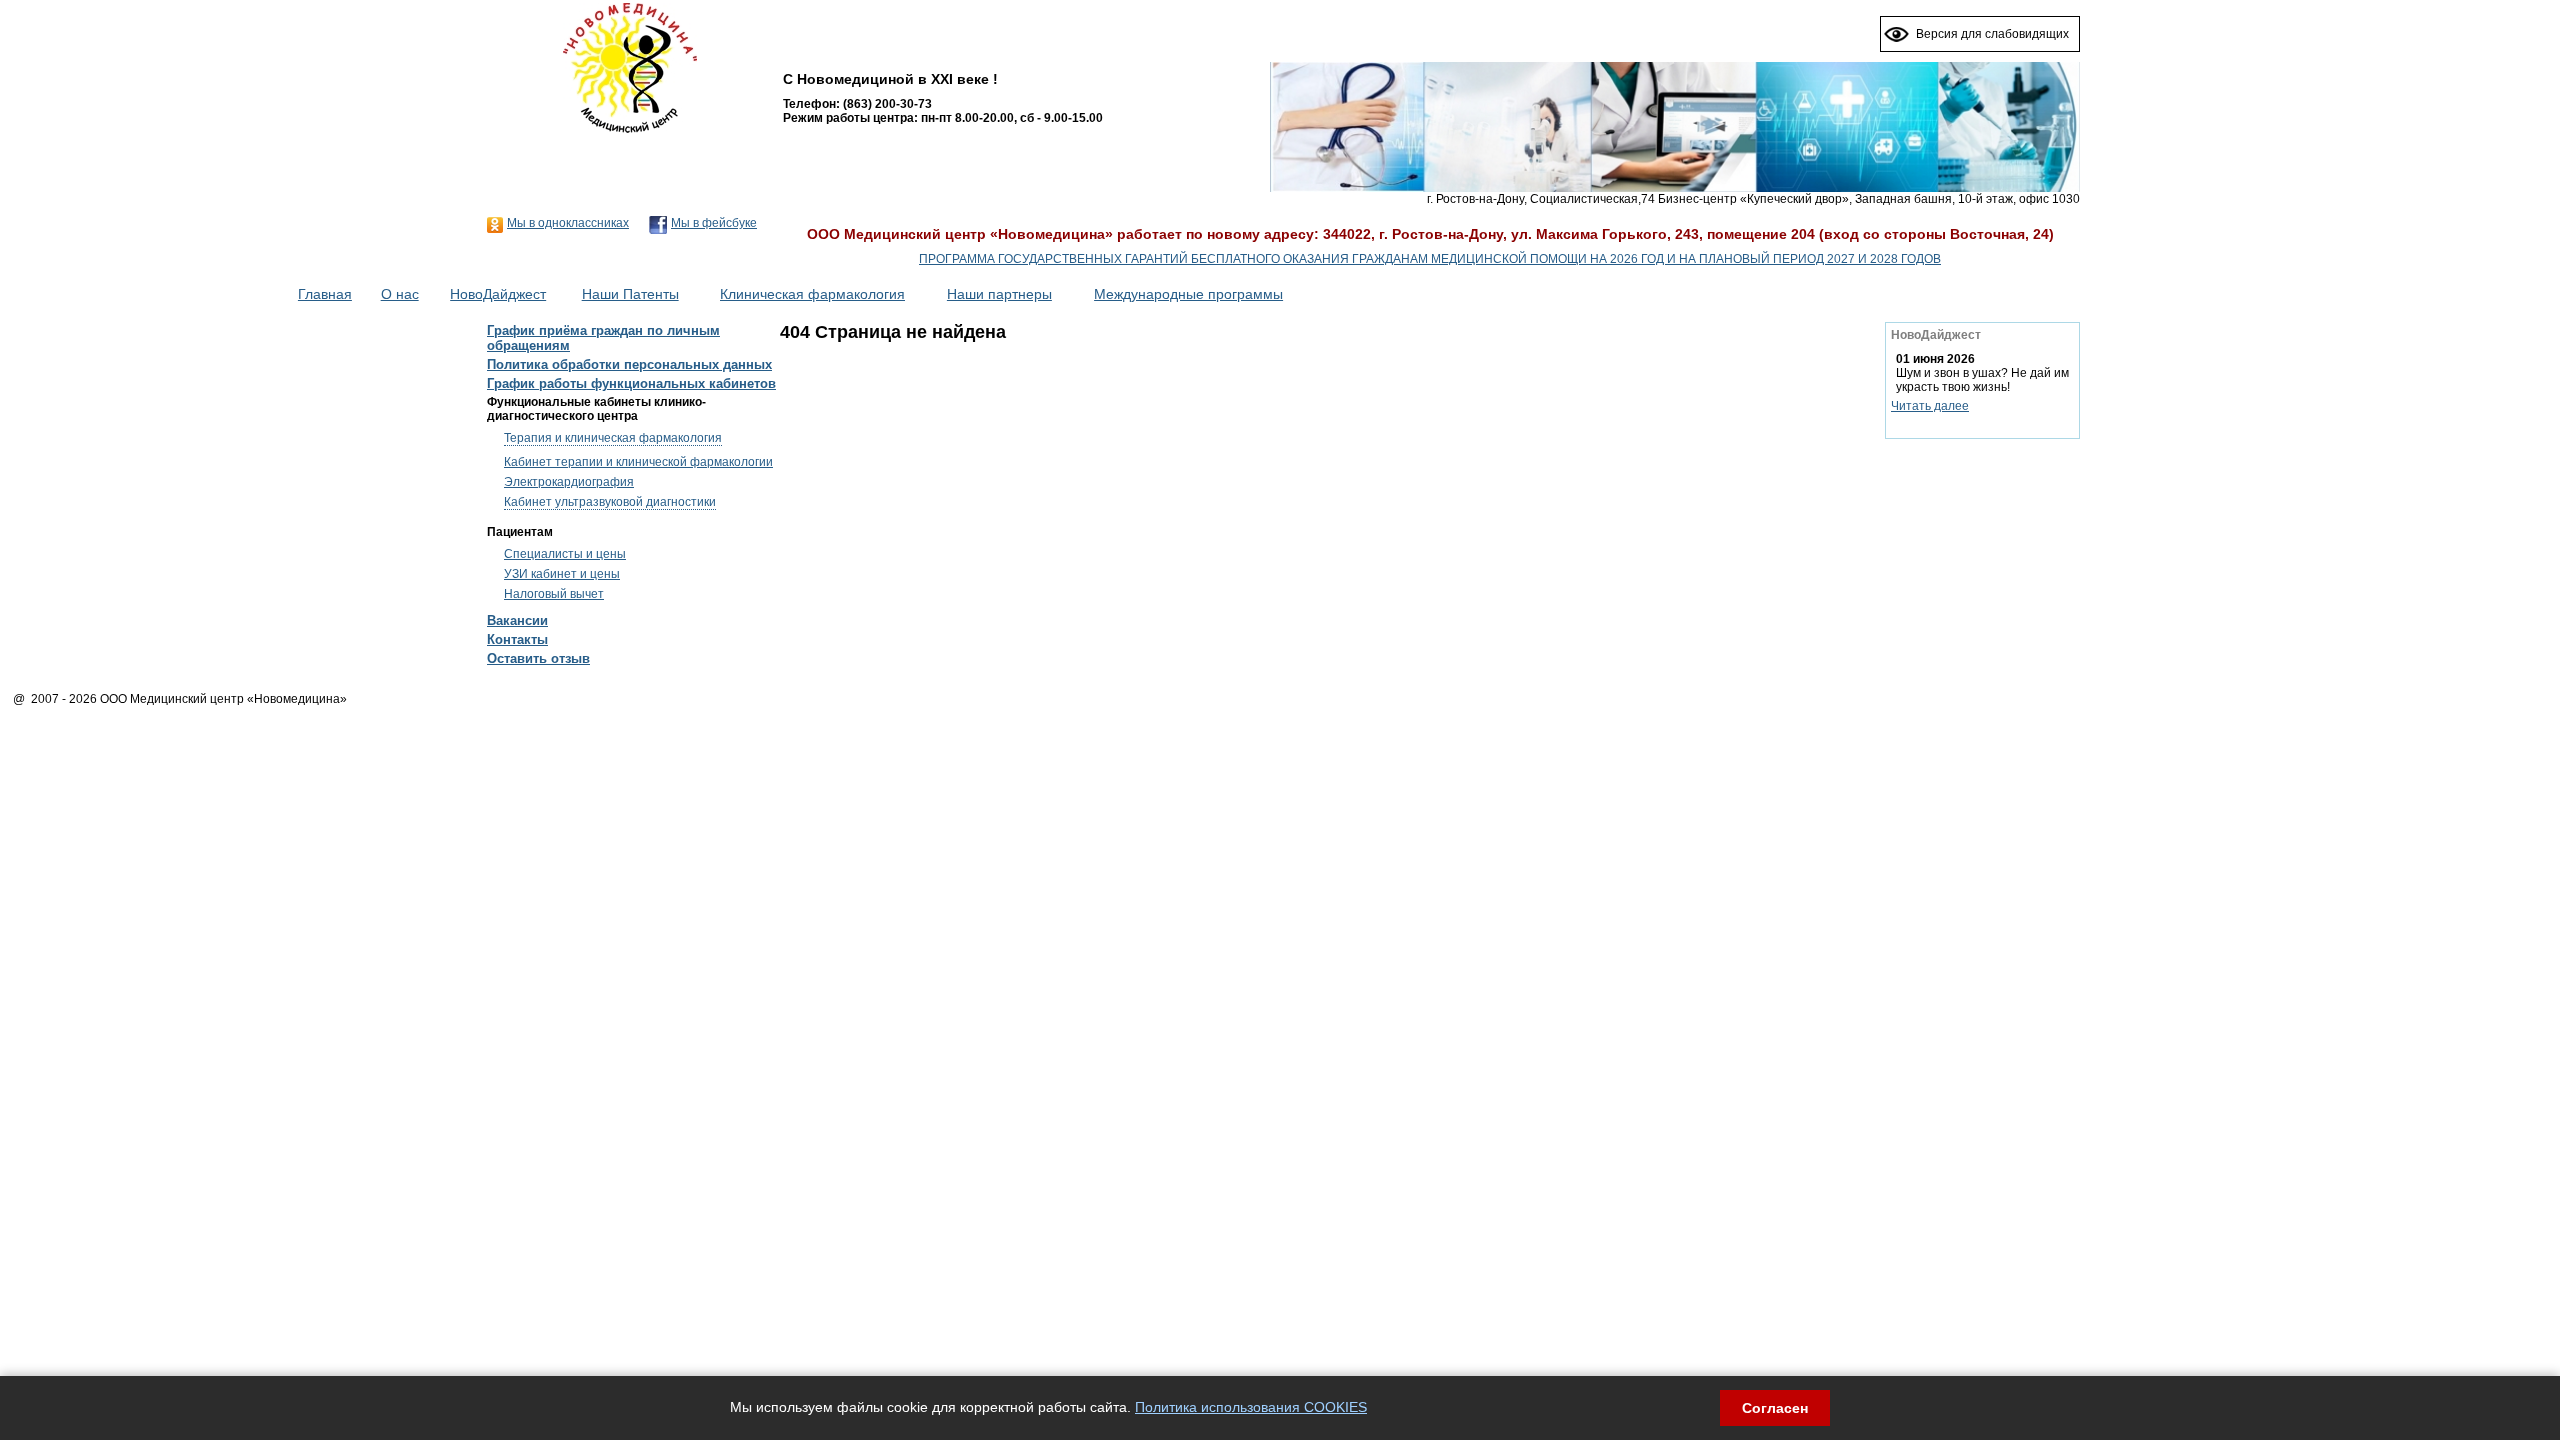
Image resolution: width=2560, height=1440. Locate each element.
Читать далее (1930, 406)
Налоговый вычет (554, 594)
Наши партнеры (999, 294)
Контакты (517, 639)
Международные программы (1188, 294)
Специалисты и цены (565, 554)
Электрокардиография (569, 482)
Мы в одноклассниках (568, 223)
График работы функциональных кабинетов (631, 383)
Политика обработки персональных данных (629, 364)
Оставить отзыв (538, 658)
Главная (325, 294)
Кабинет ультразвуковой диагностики (610, 502)
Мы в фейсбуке (714, 223)
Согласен (1775, 1408)
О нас (400, 294)
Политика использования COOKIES (1251, 1407)
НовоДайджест (498, 294)
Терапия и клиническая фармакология (613, 438)
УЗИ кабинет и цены (562, 574)
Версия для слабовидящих (1992, 34)
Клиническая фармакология (812, 294)
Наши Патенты (630, 294)
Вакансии (517, 620)
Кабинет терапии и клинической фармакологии (638, 462)
